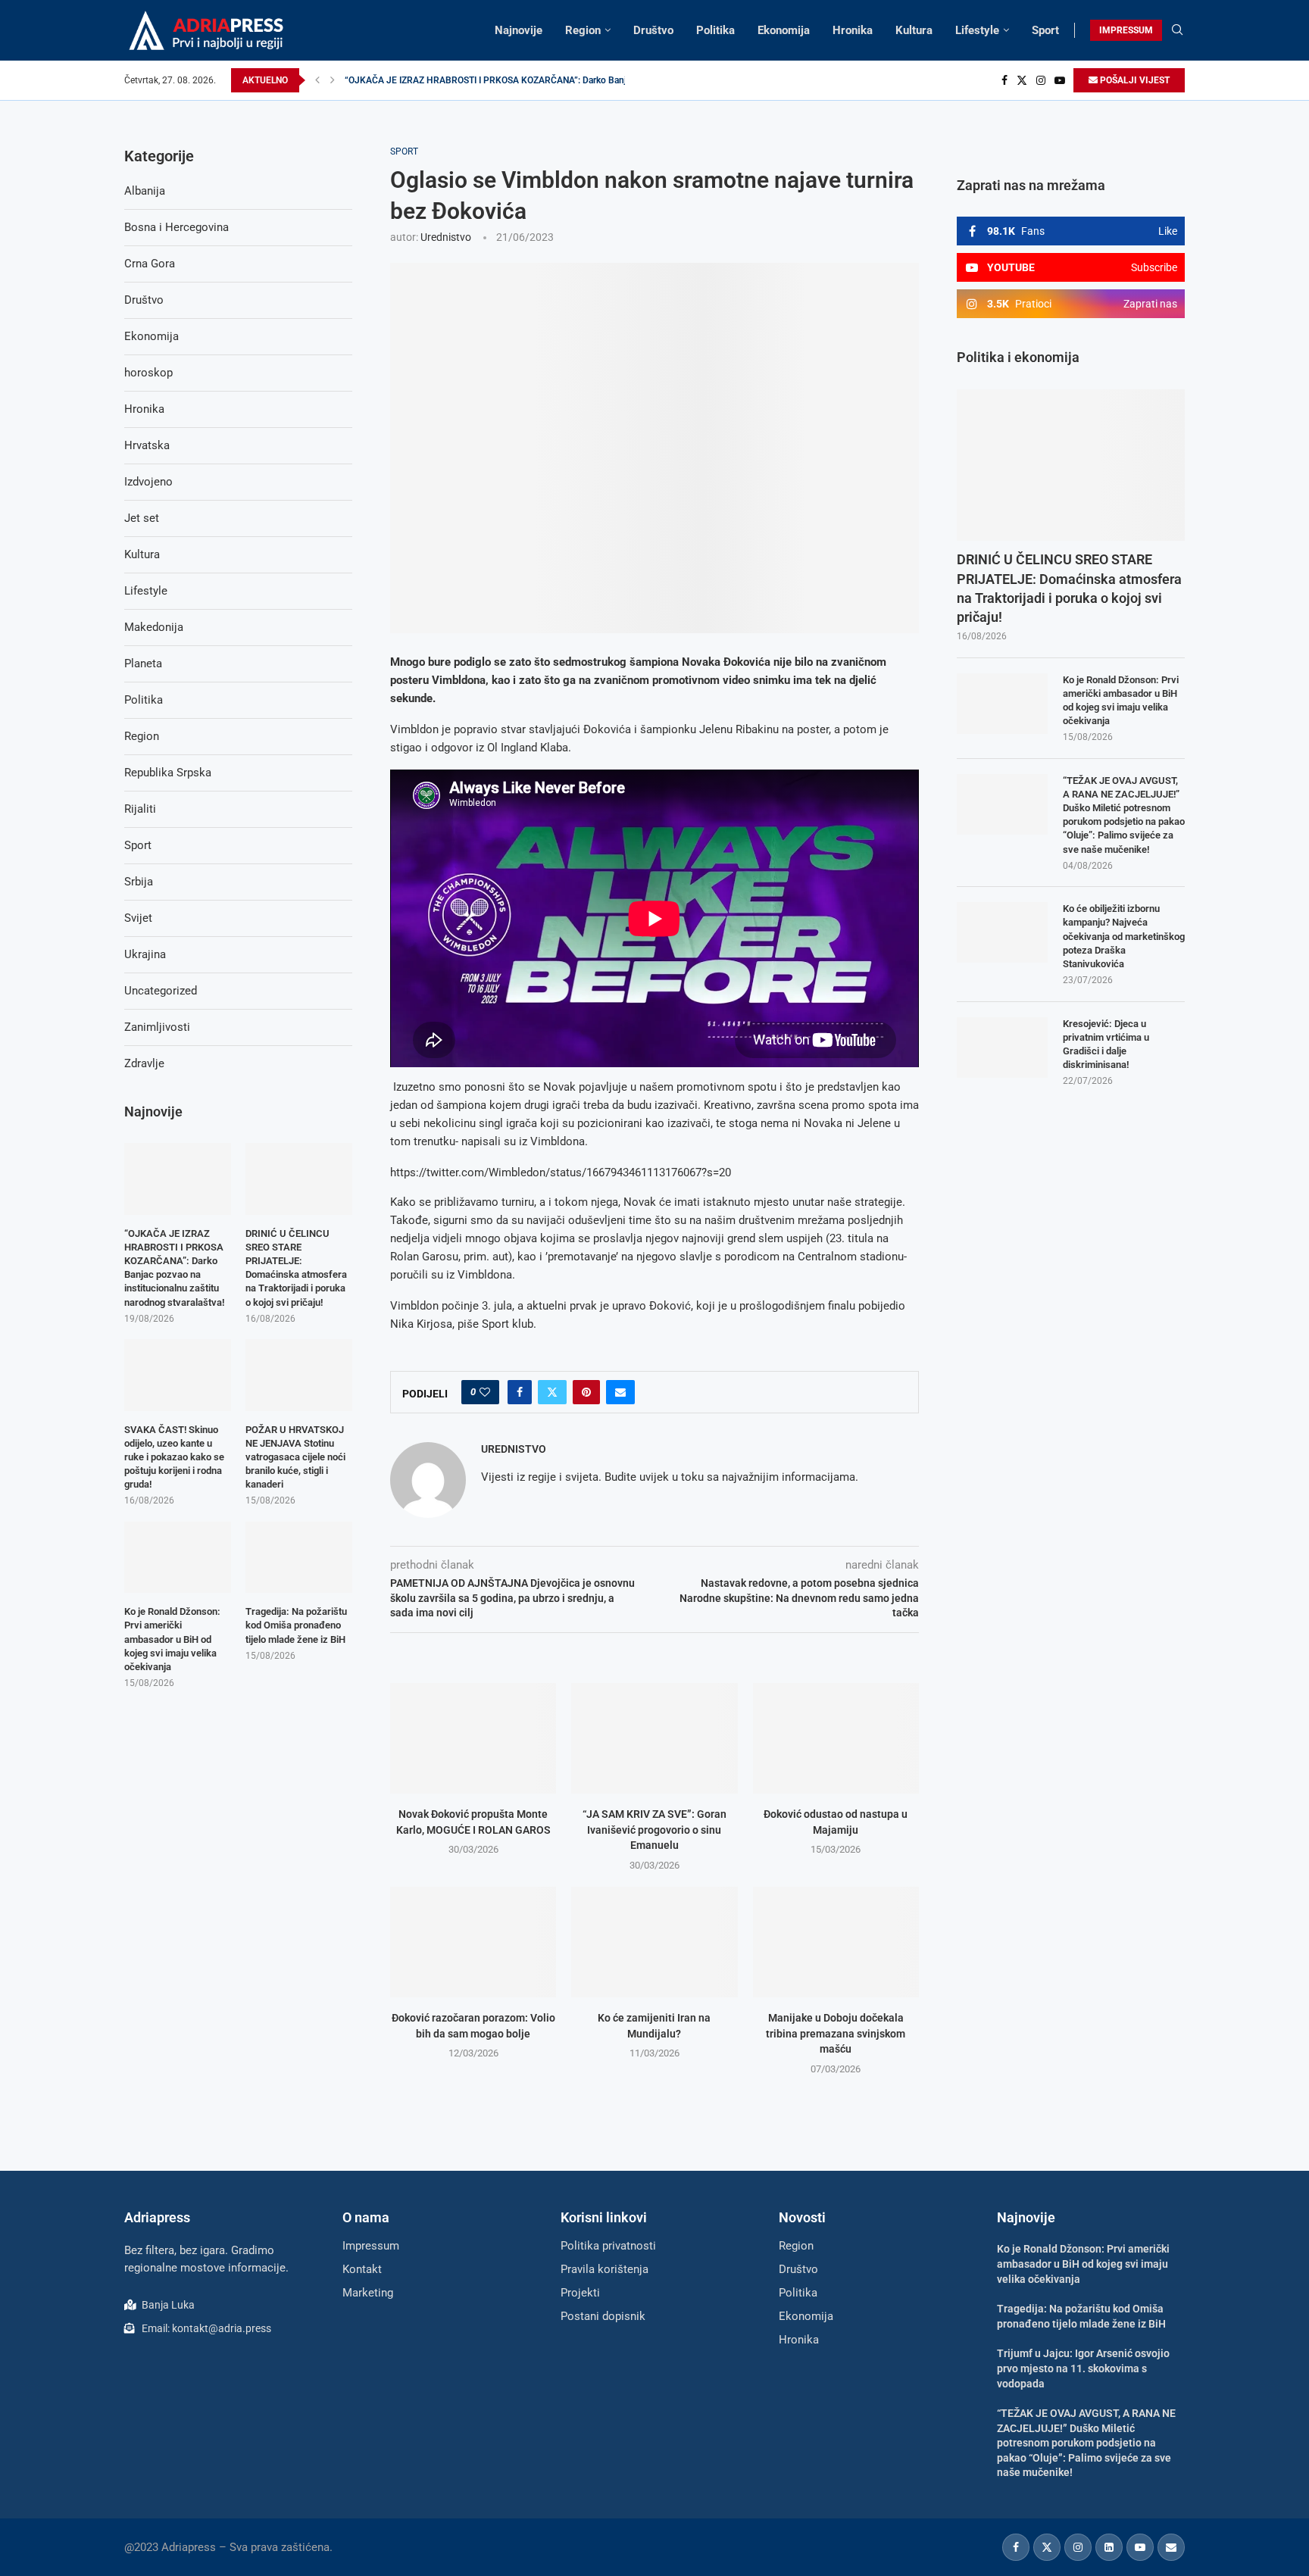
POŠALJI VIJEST (1134, 80)
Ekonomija (784, 30)
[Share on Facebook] (520, 1392)
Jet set (142, 518)
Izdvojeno (148, 482)
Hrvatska (147, 445)
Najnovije (519, 30)
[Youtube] (1060, 80)
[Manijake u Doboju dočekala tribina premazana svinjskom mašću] (836, 1942)
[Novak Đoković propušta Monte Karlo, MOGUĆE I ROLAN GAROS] (473, 1738)
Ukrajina (145, 954)
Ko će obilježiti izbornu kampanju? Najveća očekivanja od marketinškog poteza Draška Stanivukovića (1124, 936)
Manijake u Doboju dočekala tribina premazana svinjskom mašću (836, 2033)
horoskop (148, 373)
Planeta (143, 664)
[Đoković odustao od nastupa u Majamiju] (836, 1738)
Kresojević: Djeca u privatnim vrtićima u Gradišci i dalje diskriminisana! (1106, 1044)
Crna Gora (150, 264)
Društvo (653, 30)
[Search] (1177, 30)
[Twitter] (1022, 80)
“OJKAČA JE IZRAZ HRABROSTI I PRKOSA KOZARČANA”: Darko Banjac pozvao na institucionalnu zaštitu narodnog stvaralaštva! (174, 1268)
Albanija (145, 191)
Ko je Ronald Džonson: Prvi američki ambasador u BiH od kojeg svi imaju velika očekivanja (1121, 701)
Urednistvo (446, 237)
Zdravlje (144, 1063)
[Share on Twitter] (552, 1392)
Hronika (853, 30)
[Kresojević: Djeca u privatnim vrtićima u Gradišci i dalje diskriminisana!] (1002, 1048)
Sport (1045, 30)
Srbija (139, 882)
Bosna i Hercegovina (177, 227)
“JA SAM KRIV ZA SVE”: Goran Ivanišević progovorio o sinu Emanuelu (654, 1830)
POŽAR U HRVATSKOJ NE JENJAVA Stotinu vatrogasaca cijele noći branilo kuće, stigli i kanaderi (295, 1457)
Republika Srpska (168, 773)
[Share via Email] (620, 1392)
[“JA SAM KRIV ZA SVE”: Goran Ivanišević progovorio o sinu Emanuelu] (654, 1738)
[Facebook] (1004, 80)
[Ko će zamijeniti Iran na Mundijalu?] (654, 1942)
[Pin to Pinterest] (586, 1392)
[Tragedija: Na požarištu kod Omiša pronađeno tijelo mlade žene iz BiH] (299, 1557)
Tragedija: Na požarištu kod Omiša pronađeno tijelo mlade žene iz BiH (296, 1625)
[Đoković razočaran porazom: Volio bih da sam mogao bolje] (473, 1942)
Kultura (914, 30)
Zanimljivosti (157, 1027)
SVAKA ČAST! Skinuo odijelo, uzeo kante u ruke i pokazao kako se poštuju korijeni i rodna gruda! (174, 1457)
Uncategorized (161, 991)
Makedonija (154, 627)
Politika (715, 30)
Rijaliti (140, 809)
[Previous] (317, 80)
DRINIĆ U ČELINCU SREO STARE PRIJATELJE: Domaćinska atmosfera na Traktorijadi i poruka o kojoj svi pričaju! (1069, 588)
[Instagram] (1041, 80)
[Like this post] (485, 1392)
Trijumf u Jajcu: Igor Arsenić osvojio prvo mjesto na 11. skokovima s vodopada (1083, 2368)
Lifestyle (977, 30)
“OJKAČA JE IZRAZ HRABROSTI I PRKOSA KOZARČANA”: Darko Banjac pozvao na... (515, 80)
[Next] (333, 80)
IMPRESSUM (1126, 30)
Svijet (138, 918)
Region (583, 30)
